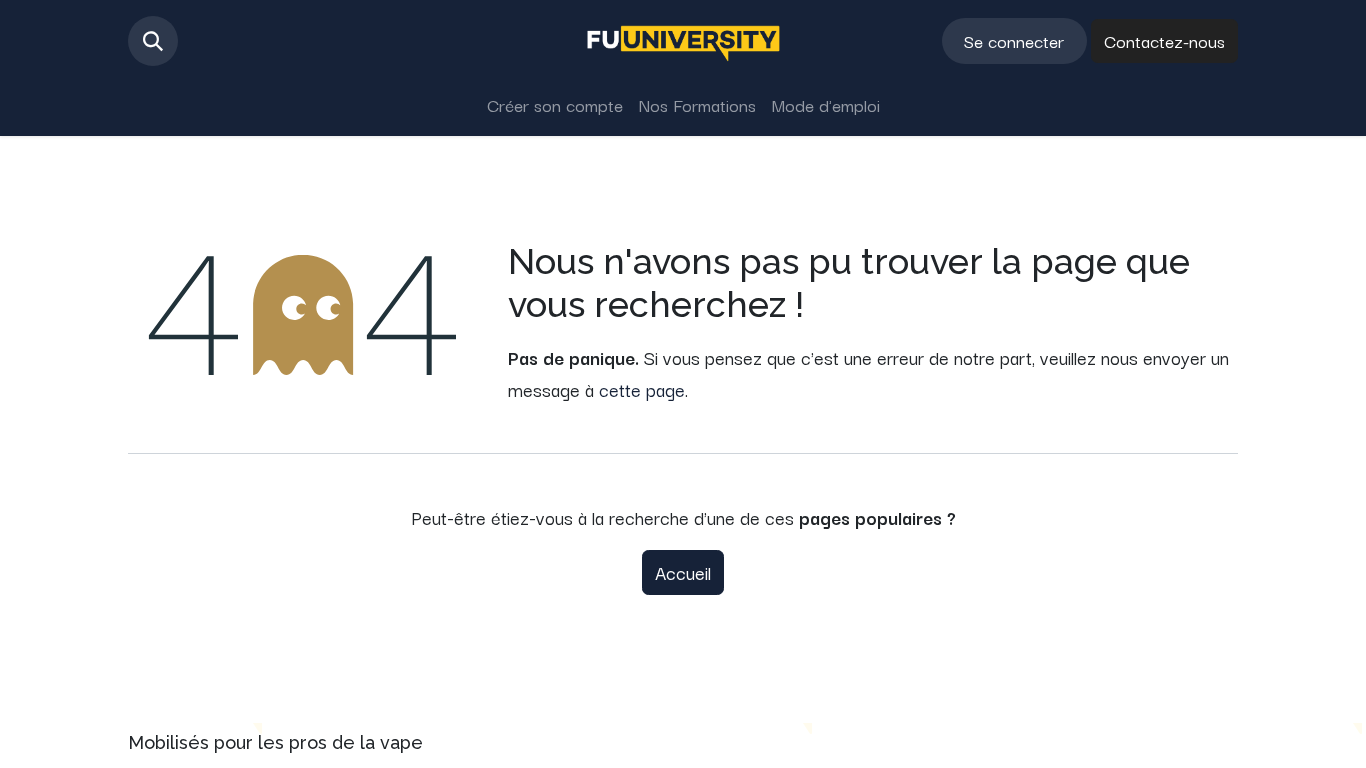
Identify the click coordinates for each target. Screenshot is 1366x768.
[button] (153, 41)
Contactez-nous (1164, 40)
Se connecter (1014, 40)
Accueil (683, 572)
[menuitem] (555, 105)
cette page (642, 389)
